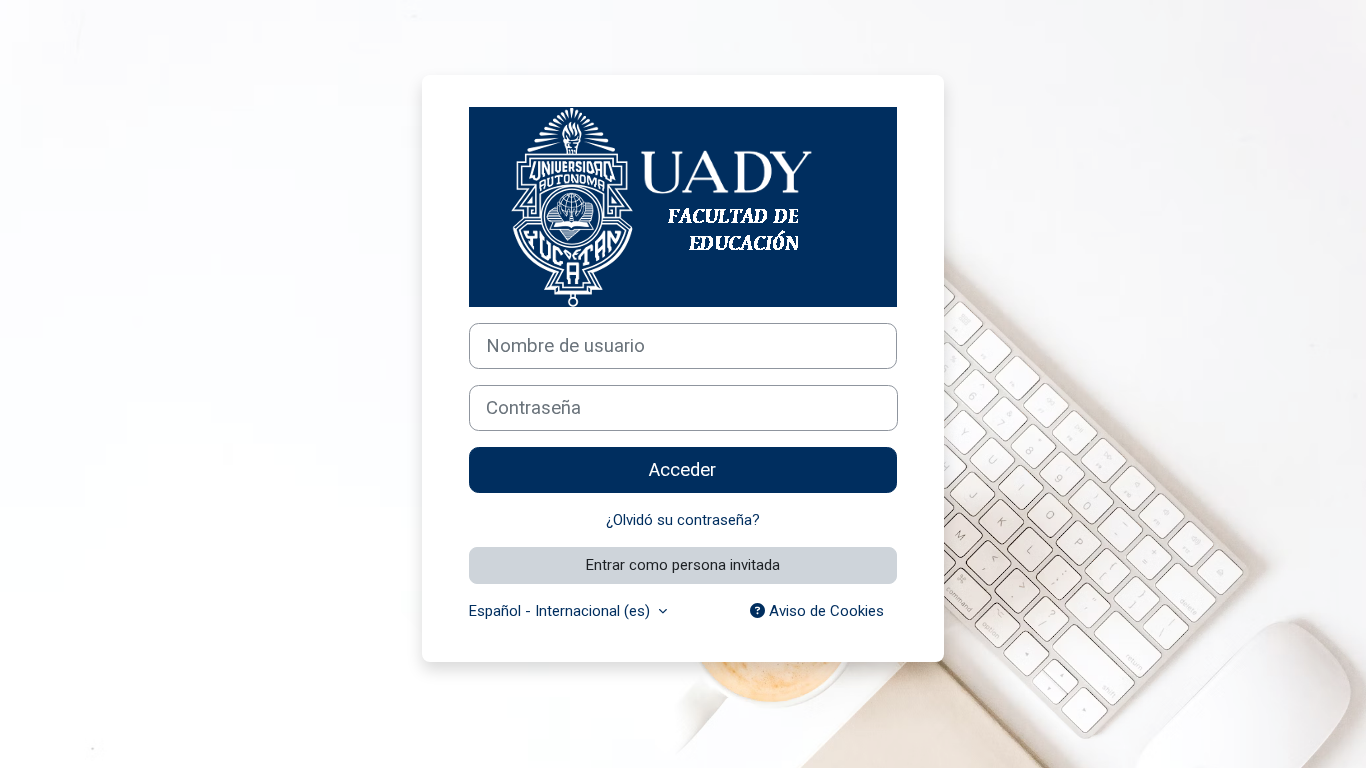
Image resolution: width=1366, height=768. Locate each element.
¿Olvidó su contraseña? (683, 520)
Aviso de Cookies (824, 611)
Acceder (682, 470)
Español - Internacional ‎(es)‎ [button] (561, 611)
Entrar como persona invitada (683, 565)
